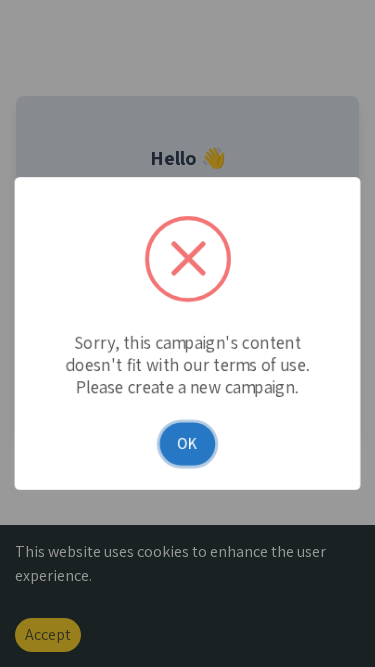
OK (187, 446)
